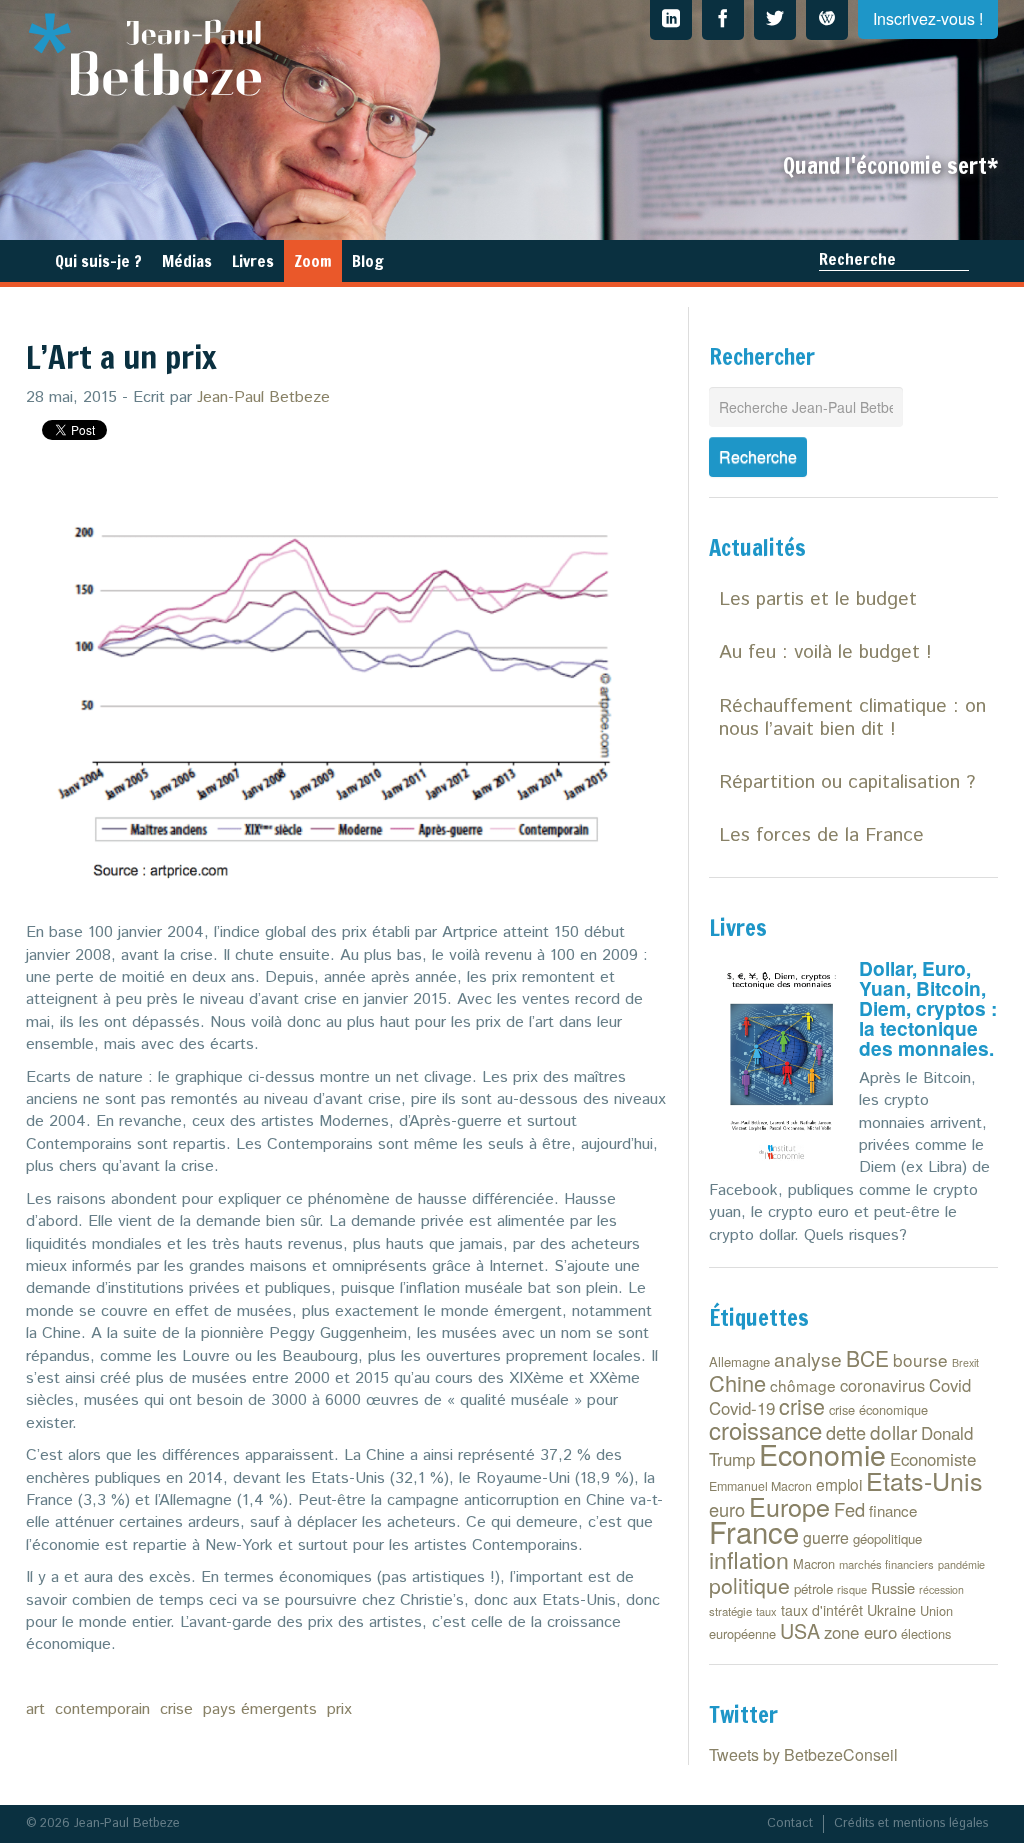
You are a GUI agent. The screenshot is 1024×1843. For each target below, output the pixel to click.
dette (846, 1432)
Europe (789, 1506)
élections (926, 1633)
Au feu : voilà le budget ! (825, 652)
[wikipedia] (827, 20)
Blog (368, 261)
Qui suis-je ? (98, 261)
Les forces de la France (821, 835)
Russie (893, 1587)
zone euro (860, 1632)
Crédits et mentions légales (911, 1823)
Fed (849, 1509)
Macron (814, 1563)
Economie (822, 1453)
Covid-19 (742, 1408)
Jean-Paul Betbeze (263, 397)
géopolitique (887, 1538)
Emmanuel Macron (760, 1486)
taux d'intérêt (822, 1610)
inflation (749, 1559)
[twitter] (775, 20)
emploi (839, 1484)
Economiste (933, 1459)
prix (339, 1709)
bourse (920, 1359)
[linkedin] (671, 20)
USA (800, 1630)
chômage (803, 1385)
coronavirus (882, 1385)
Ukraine (891, 1609)
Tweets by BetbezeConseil (803, 1754)
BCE (867, 1358)
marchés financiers (886, 1564)
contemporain (102, 1709)
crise (176, 1709)
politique (749, 1585)
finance (893, 1510)
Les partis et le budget (818, 599)
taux (766, 1611)
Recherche (857, 259)
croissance (765, 1429)
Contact (790, 1823)
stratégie (730, 1611)
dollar (893, 1431)
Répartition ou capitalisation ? (847, 782)
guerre (826, 1537)
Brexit (965, 1362)
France (754, 1531)
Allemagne (739, 1361)
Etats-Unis (924, 1480)
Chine (737, 1382)
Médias (187, 261)
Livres (253, 261)
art (35, 1709)
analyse (808, 1358)
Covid (950, 1385)
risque (852, 1589)
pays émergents (260, 1709)
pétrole (813, 1588)
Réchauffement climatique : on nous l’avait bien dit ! (852, 718)
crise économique (878, 1409)
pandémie (961, 1564)
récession (941, 1589)
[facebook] (723, 20)
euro (727, 1509)
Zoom (313, 261)
